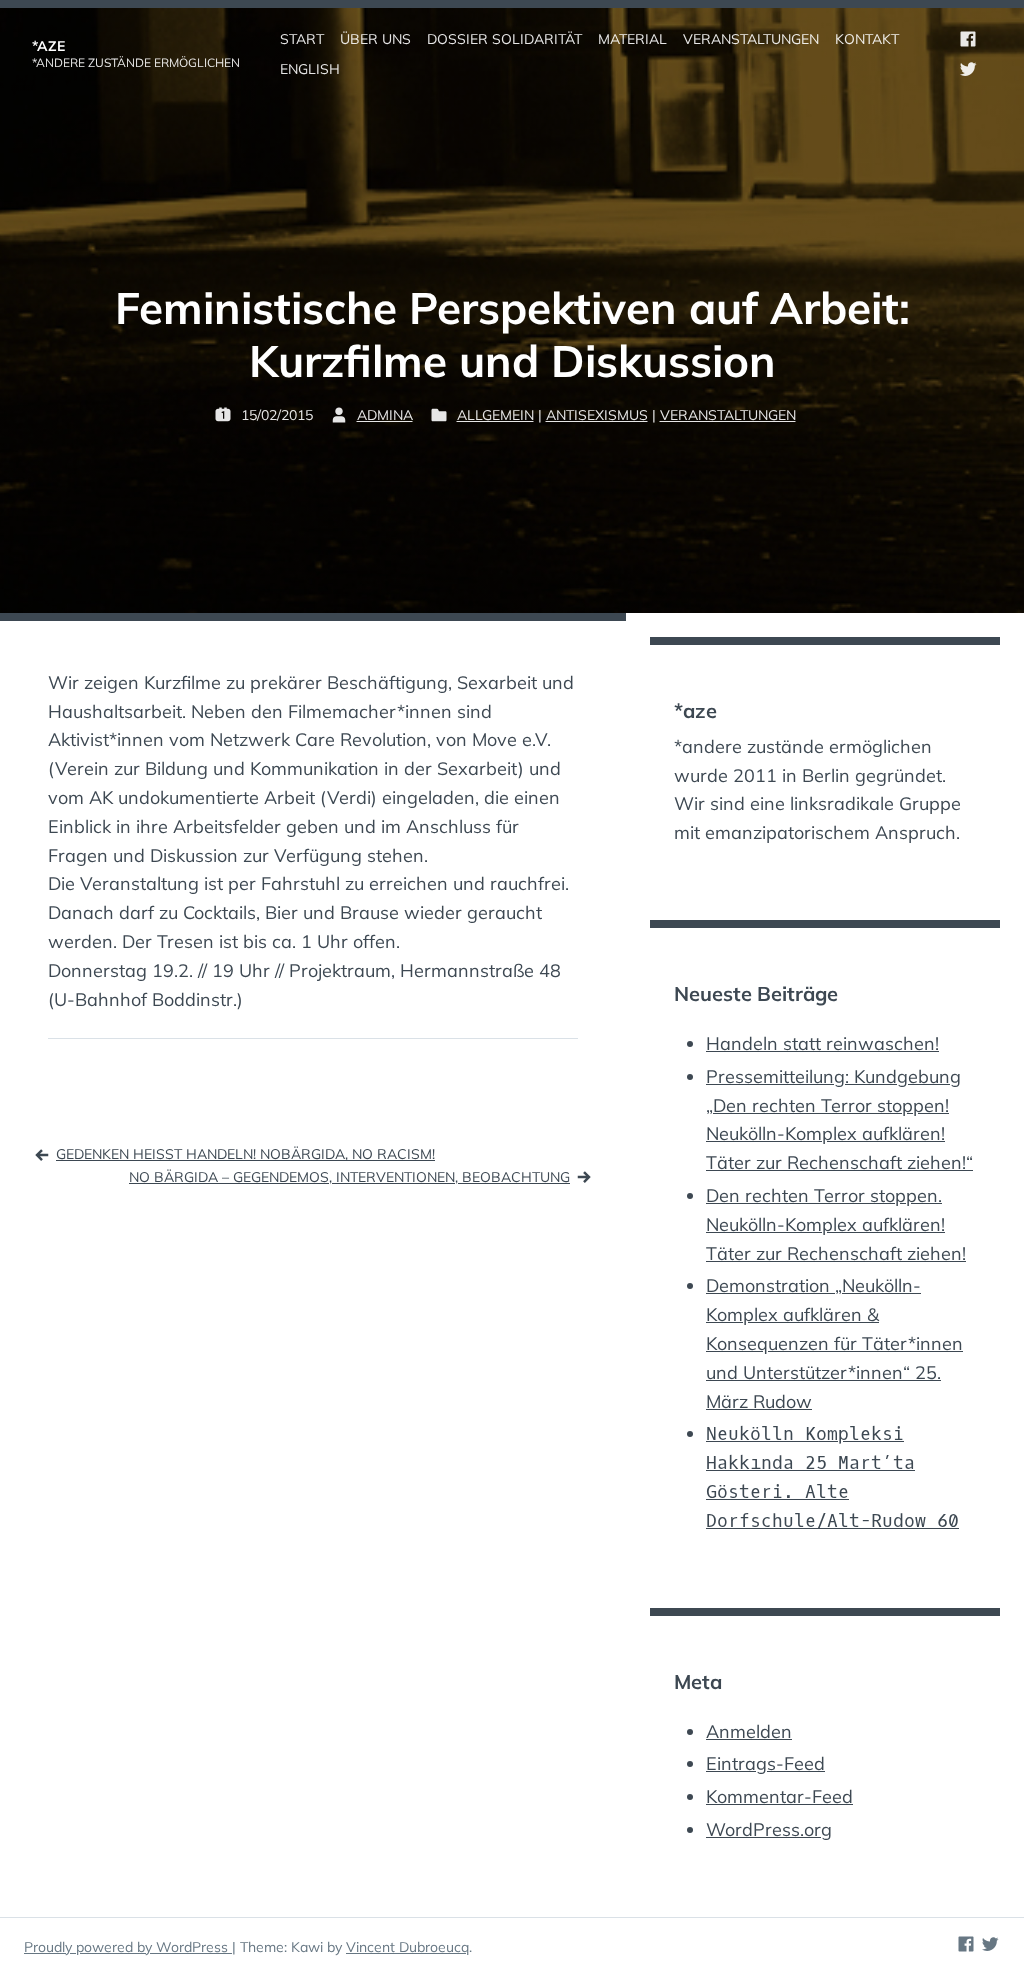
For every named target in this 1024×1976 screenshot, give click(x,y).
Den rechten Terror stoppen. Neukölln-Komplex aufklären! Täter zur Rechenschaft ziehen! (836, 1224)
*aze (48, 46)
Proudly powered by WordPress (128, 1947)
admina (385, 415)
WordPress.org (769, 1829)
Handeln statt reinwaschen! (822, 1043)
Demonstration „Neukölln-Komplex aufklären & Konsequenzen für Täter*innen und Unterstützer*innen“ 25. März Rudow (834, 1343)
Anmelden (749, 1731)
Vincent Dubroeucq (407, 1947)
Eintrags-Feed (765, 1763)
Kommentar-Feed (779, 1796)
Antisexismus (597, 415)
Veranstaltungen (728, 415)
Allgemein (495, 415)
